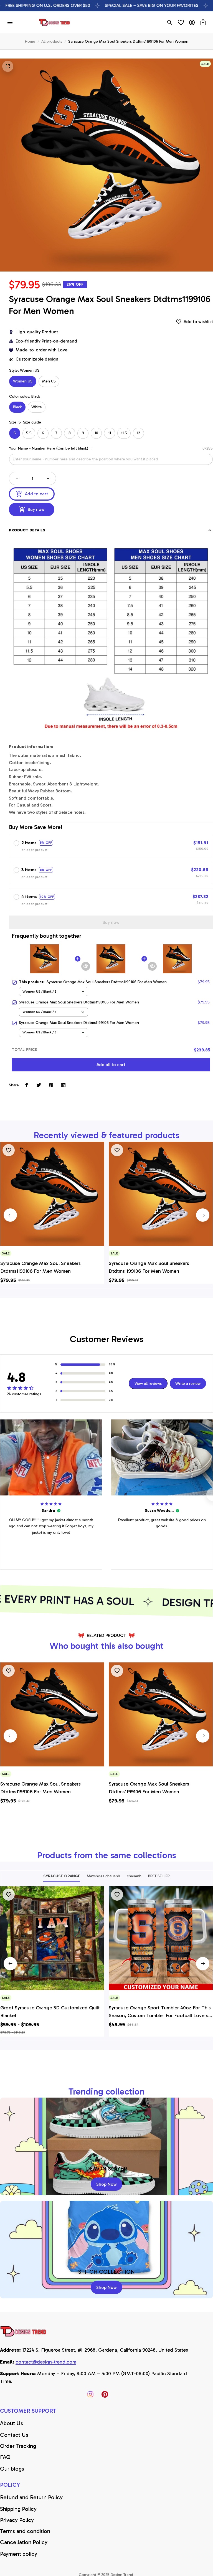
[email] (46, 2362)
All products (52, 41)
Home (30, 41)
